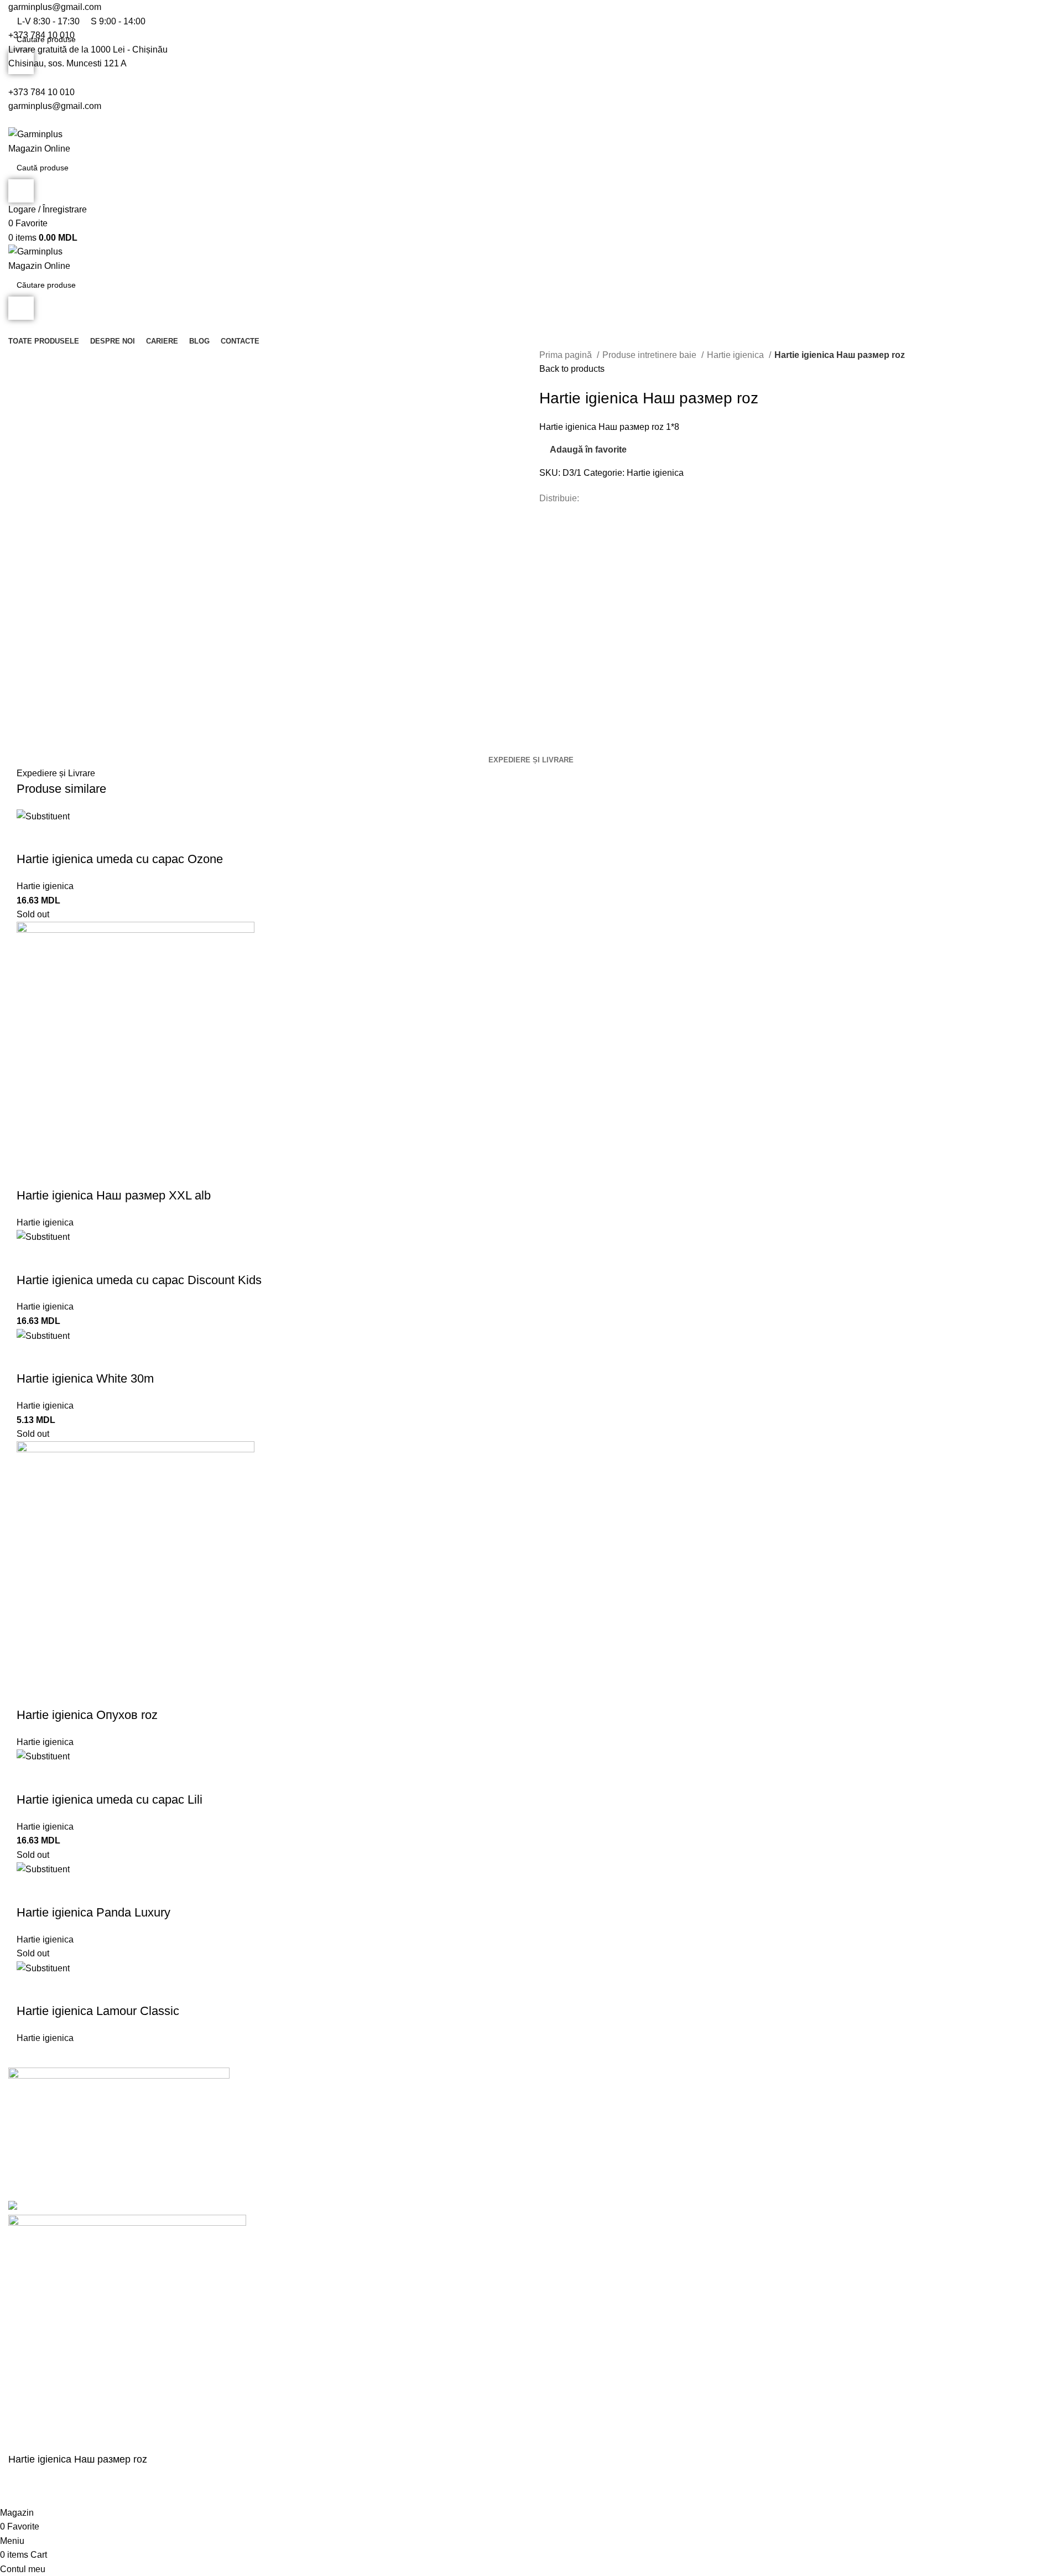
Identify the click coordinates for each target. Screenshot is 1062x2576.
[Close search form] (14, 14)
